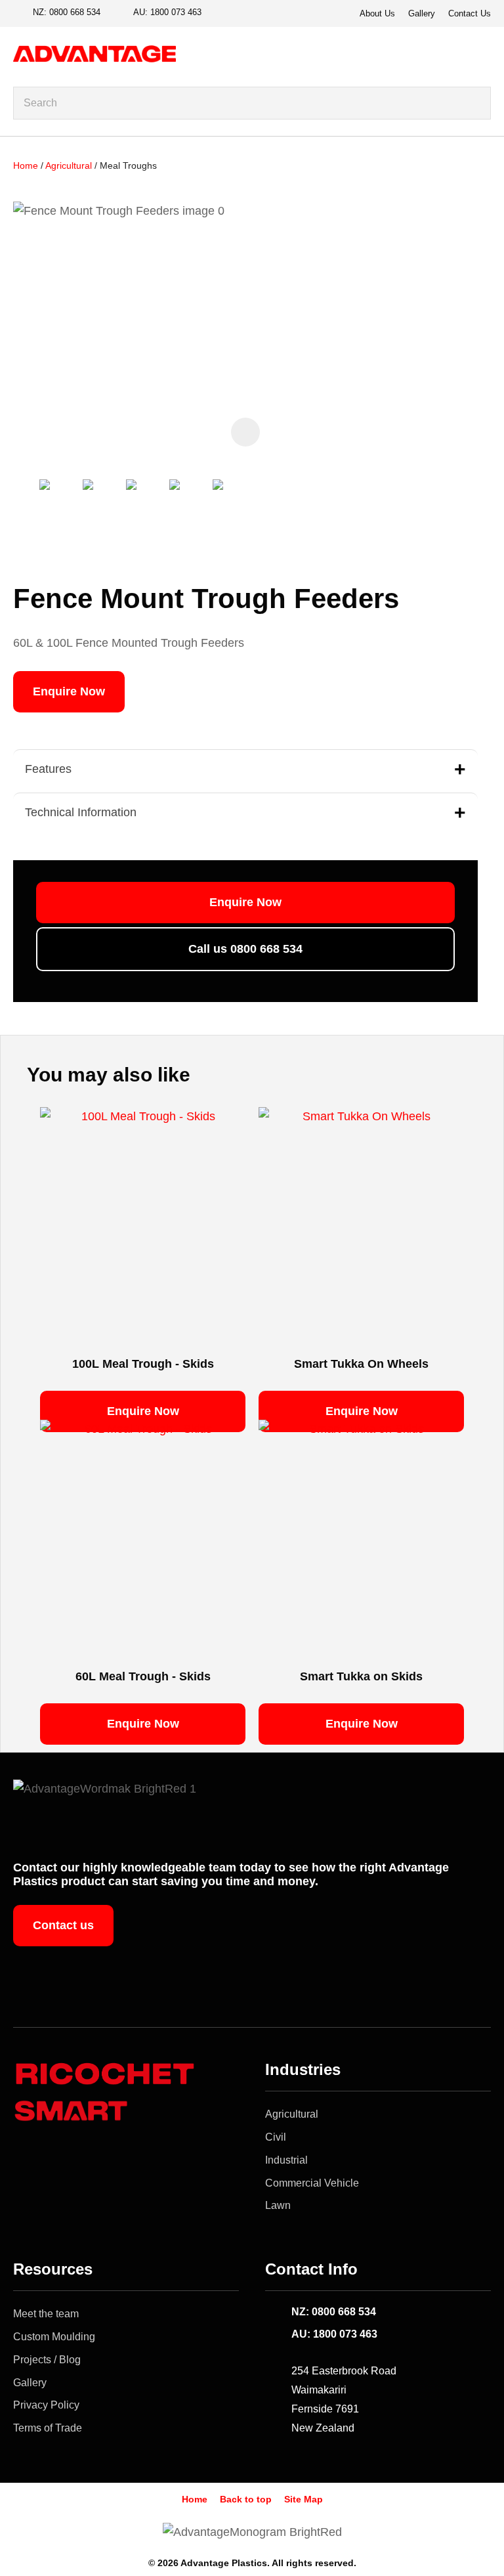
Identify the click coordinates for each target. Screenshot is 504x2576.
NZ (67, 12)
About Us (377, 13)
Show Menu (483, 53)
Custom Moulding (54, 2337)
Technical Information (81, 812)
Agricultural (69, 165)
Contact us (63, 1925)
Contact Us (470, 13)
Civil (276, 2137)
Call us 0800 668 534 (245, 949)
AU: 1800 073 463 (334, 2334)
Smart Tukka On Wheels (361, 1364)
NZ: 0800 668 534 (334, 2312)
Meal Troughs (128, 165)
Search (475, 103)
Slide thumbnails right (262, 504)
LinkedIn (267, 13)
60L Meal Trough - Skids (143, 1676)
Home (26, 165)
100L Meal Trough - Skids (143, 1364)
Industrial (286, 2160)
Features (48, 769)
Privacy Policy (46, 2405)
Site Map (304, 2499)
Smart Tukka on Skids (361, 1676)
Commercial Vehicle (312, 2183)
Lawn (278, 2205)
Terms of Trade (48, 2428)
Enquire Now (69, 691)
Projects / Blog (47, 2360)
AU (167, 12)
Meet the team (46, 2314)
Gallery (422, 13)
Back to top (246, 2499)
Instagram (245, 13)
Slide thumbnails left (26, 504)
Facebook (222, 13)
